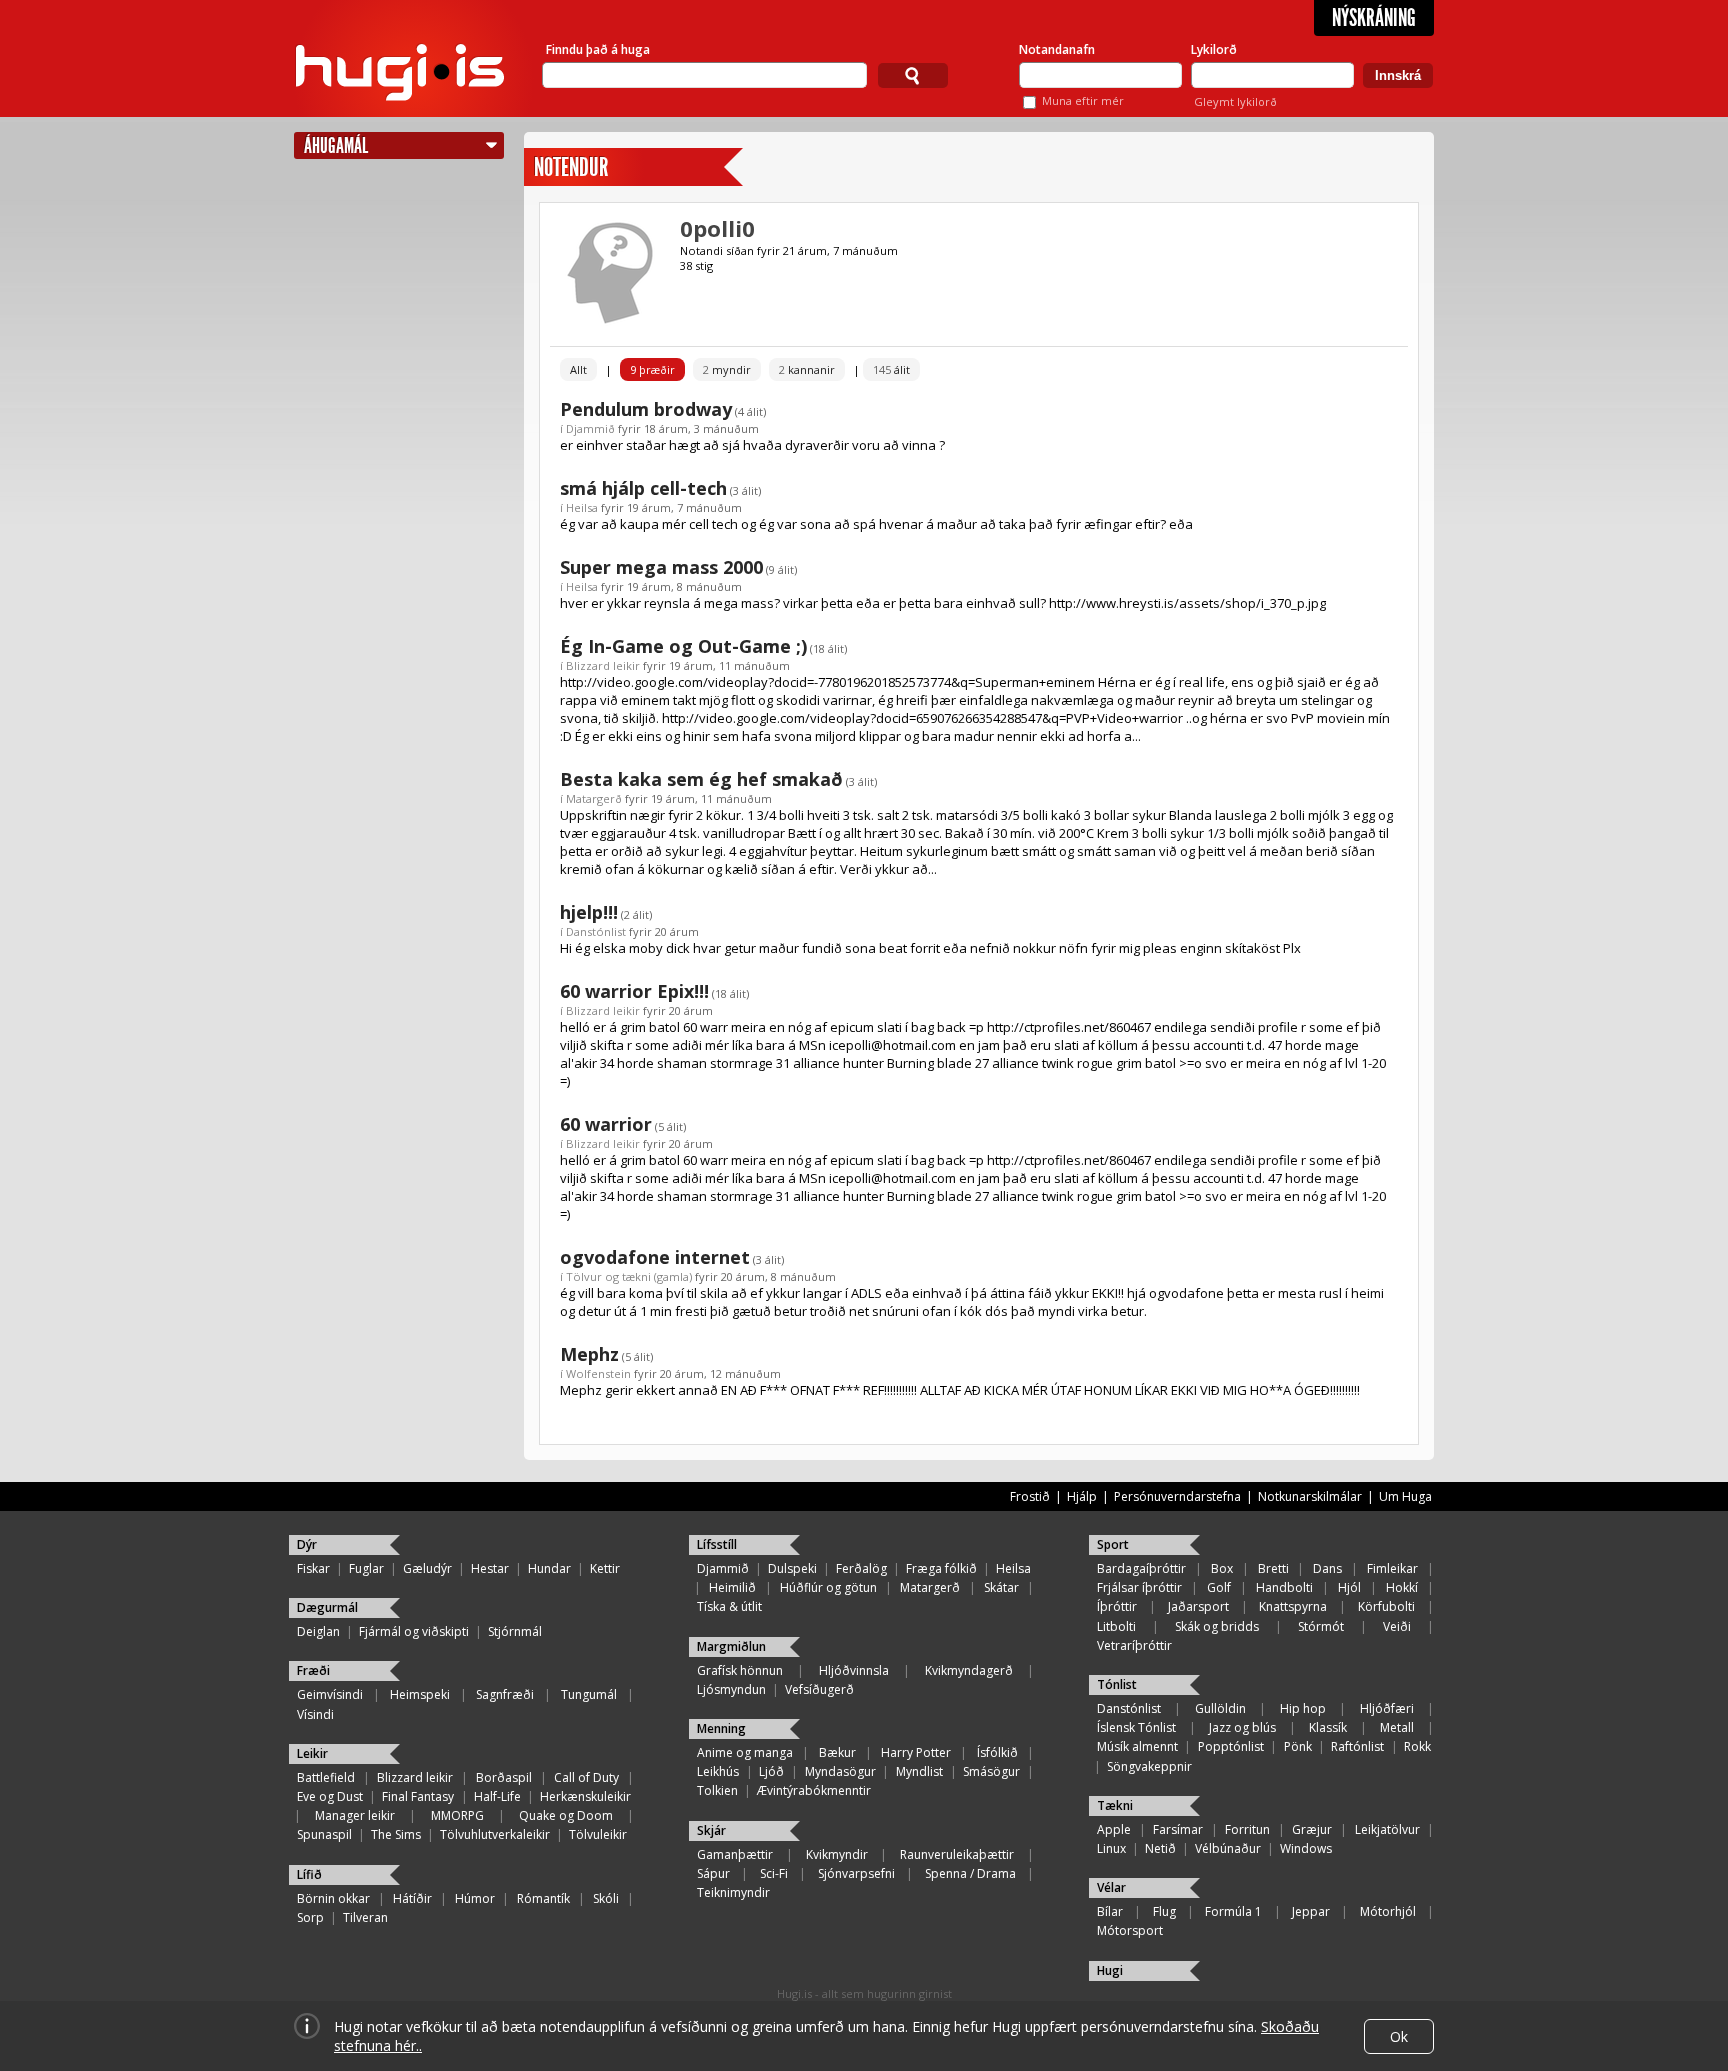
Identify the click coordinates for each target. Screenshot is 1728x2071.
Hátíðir (412, 1898)
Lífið (309, 1874)
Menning (721, 1728)
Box (1222, 1568)
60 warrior (606, 1124)
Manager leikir (355, 1815)
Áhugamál (336, 145)
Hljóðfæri (1387, 1708)
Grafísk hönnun (740, 1670)
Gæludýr (427, 1568)
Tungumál (589, 1694)
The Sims (396, 1834)
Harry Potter (916, 1752)
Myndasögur (840, 1771)
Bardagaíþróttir (1141, 1568)
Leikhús (718, 1771)
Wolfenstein (598, 1373)
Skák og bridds (1217, 1626)
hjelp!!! (589, 912)
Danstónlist (596, 931)
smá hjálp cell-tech (643, 488)
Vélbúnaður (1228, 1848)
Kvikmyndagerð (969, 1670)
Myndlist (919, 1771)
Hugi (1110, 1970)
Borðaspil (504, 1777)
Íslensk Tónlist (1136, 1727)
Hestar (490, 1568)
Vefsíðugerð (819, 1689)
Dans (1327, 1568)
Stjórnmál (515, 1631)
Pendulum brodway (646, 409)
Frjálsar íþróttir (1139, 1587)
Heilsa (582, 507)
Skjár (711, 1830)
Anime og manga (745, 1752)
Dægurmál (327, 1607)
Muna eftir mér (1083, 100)
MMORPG (457, 1815)
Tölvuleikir (598, 1834)
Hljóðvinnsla (854, 1670)
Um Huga (1405, 1496)
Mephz (589, 1354)
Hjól (1349, 1587)
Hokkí (1402, 1587)
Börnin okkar (333, 1898)
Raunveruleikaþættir (957, 1854)
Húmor (475, 1898)
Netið (1160, 1848)
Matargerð (594, 798)
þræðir (652, 369)
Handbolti (1284, 1587)
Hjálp (1082, 1496)
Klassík (1328, 1727)
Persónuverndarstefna (1177, 1496)
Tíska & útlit (729, 1606)
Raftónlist (1357, 1746)
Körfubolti (1386, 1606)
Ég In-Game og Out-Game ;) (683, 646)
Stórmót (1321, 1626)
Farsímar (1178, 1829)
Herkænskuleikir (585, 1796)
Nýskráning (1374, 18)
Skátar (1001, 1587)
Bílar (1110, 1911)
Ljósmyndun (731, 1689)
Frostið (1030, 1496)
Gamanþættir (735, 1854)
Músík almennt (1137, 1746)
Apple (1114, 1829)
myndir (727, 369)
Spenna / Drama (970, 1873)
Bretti (1273, 1568)
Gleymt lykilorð (1235, 101)
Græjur (1312, 1829)
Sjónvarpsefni (856, 1873)
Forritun (1247, 1829)
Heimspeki (420, 1694)
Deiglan (318, 1631)
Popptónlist (1231, 1746)
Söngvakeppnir (1149, 1766)
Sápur (713, 1873)
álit (891, 369)
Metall (1397, 1727)
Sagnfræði (505, 1694)
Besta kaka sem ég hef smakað (701, 779)
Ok (1399, 2036)
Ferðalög (861, 1568)
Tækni (1115, 1805)
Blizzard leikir (603, 665)
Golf (1219, 1587)
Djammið (590, 428)
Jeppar (1311, 1911)
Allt (578, 369)
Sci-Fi (774, 1873)
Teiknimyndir (733, 1892)
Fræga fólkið (941, 1568)
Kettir (605, 1568)
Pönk (1298, 1746)
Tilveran (365, 1917)
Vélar (1111, 1887)
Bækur (837, 1752)
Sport (1113, 1544)
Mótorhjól (1388, 1911)
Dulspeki (792, 1568)
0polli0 (717, 228)
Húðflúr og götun (828, 1587)
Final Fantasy (418, 1796)
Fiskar (313, 1568)
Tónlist (1117, 1684)
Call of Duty (586, 1777)
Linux (1111, 1848)
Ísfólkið (997, 1752)
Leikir (312, 1753)
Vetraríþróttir (1134, 1645)
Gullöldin (1220, 1708)
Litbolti (1116, 1626)
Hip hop (1303, 1708)
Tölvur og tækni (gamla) (629, 1276)
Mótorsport (1130, 1930)
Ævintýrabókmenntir (814, 1790)
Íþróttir (1117, 1606)
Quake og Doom (566, 1815)
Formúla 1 (1233, 1911)
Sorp (310, 1917)
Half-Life (497, 1796)
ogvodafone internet (655, 1257)
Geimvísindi (330, 1694)
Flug (1164, 1911)
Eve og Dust (330, 1796)
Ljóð (771, 1771)
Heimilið (732, 1587)
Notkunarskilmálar (1310, 1496)
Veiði (1397, 1626)
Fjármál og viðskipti (414, 1631)
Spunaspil (324, 1834)
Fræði (313, 1670)
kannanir (807, 369)
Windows (1306, 1848)
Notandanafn (1057, 49)
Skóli (606, 1898)
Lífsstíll (717, 1544)
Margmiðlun (731, 1646)
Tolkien (717, 1790)
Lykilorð (1214, 49)
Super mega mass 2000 (661, 567)
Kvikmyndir (837, 1854)
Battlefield (326, 1777)
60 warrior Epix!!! (634, 991)
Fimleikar (1392, 1568)
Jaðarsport (1198, 1606)
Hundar (549, 1568)
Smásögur (991, 1771)
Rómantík (543, 1898)
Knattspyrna (1293, 1606)
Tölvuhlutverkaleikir (495, 1834)
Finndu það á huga (598, 49)
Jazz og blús (1242, 1727)
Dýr (307, 1544)
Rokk (1417, 1746)
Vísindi (315, 1714)
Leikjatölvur (1387, 1829)
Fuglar (366, 1568)
